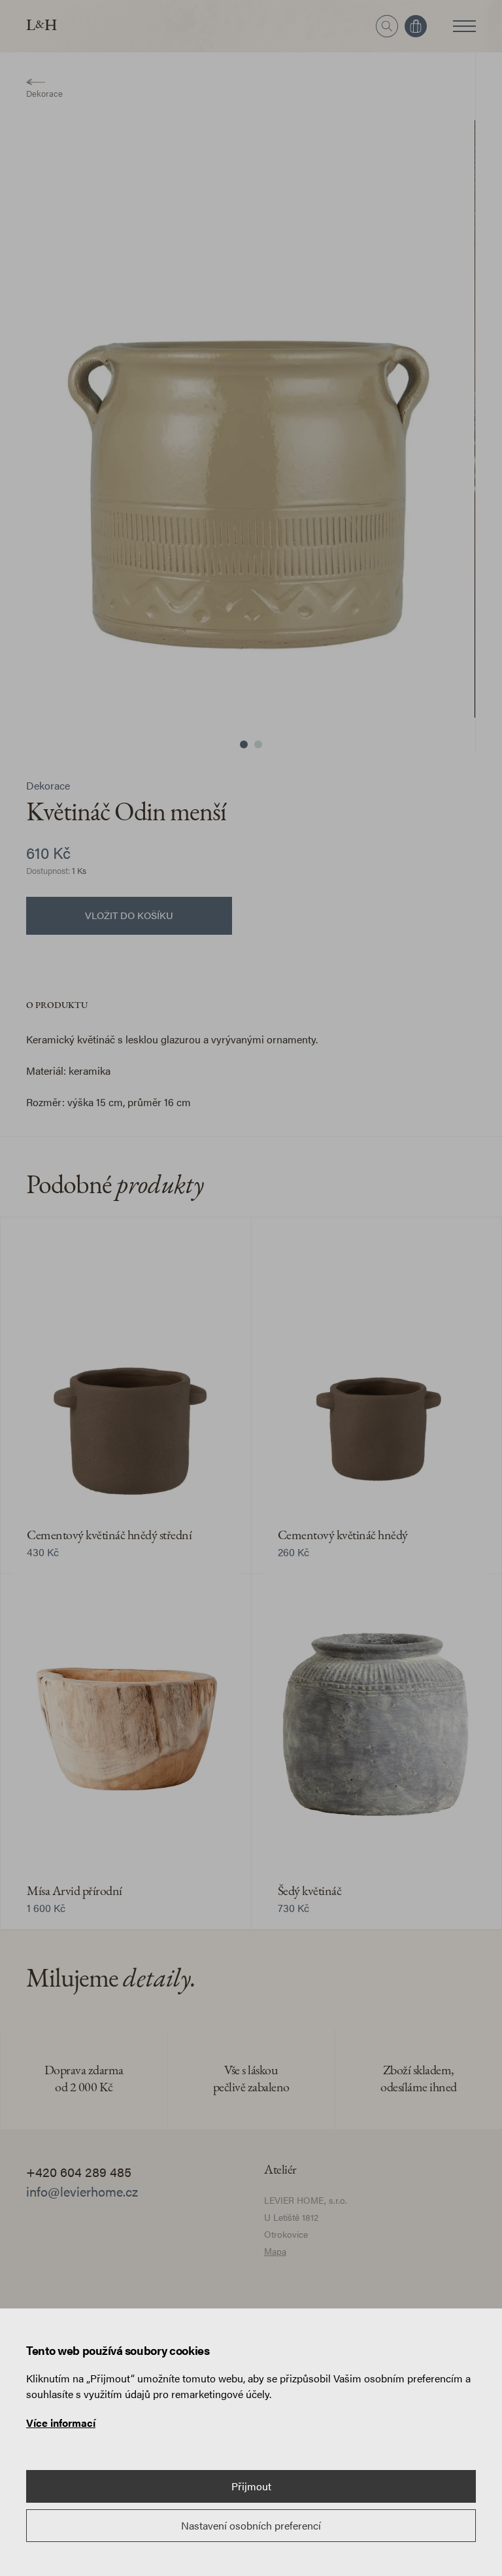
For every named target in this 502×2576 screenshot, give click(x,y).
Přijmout (251, 2486)
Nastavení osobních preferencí (251, 2525)
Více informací (61, 2423)
